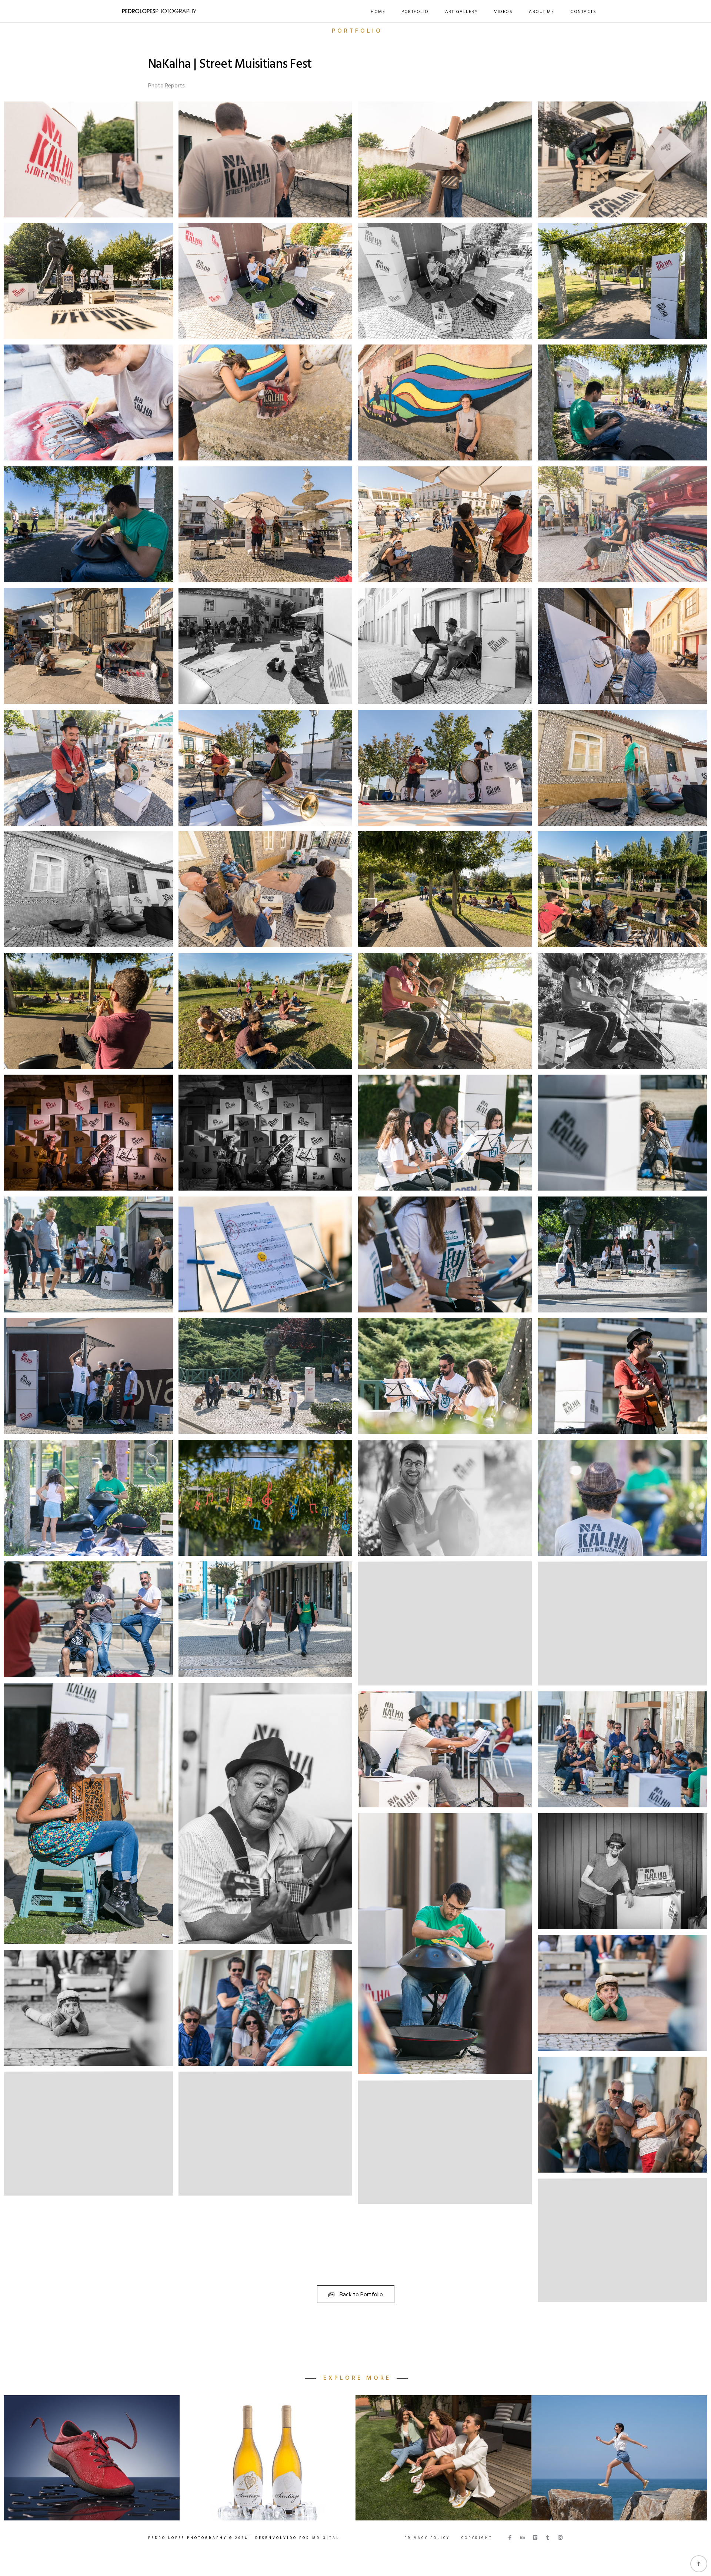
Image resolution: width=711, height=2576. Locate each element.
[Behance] (523, 2544)
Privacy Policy (427, 2545)
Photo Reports (166, 86)
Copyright (477, 2545)
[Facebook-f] (510, 2544)
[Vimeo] (535, 2544)
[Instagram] (560, 2544)
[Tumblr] (548, 2544)
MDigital (326, 2545)
